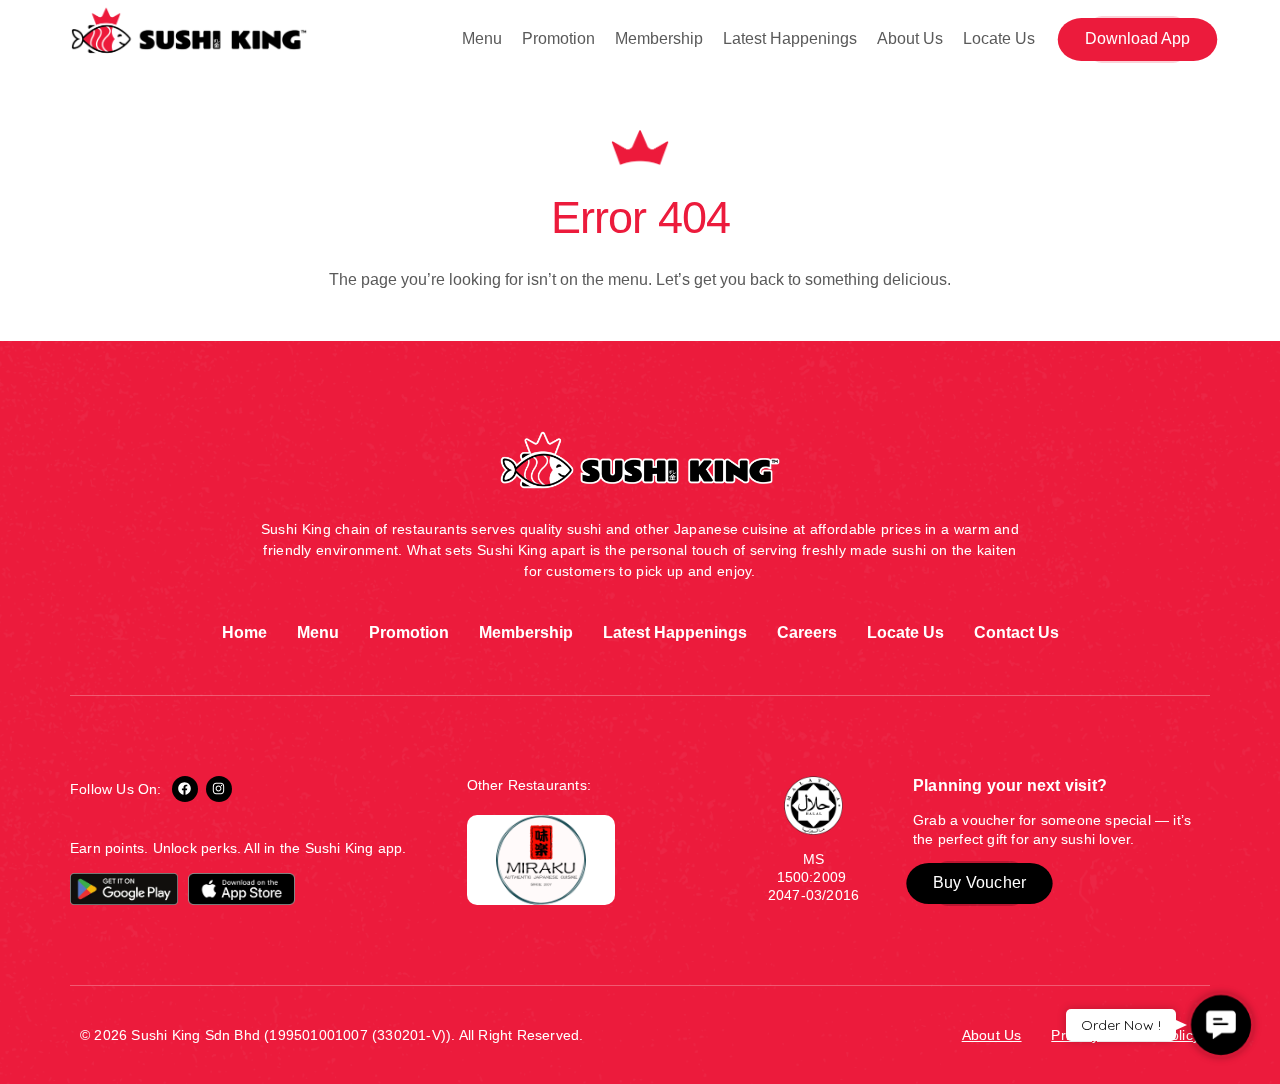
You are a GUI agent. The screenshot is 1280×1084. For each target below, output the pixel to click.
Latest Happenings (790, 38)
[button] (1137, 39)
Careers (807, 632)
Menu (482, 38)
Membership (659, 38)
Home (244, 632)
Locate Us (999, 38)
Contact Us (1016, 632)
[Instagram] (219, 789)
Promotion (558, 38)
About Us (910, 38)
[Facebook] (185, 789)
